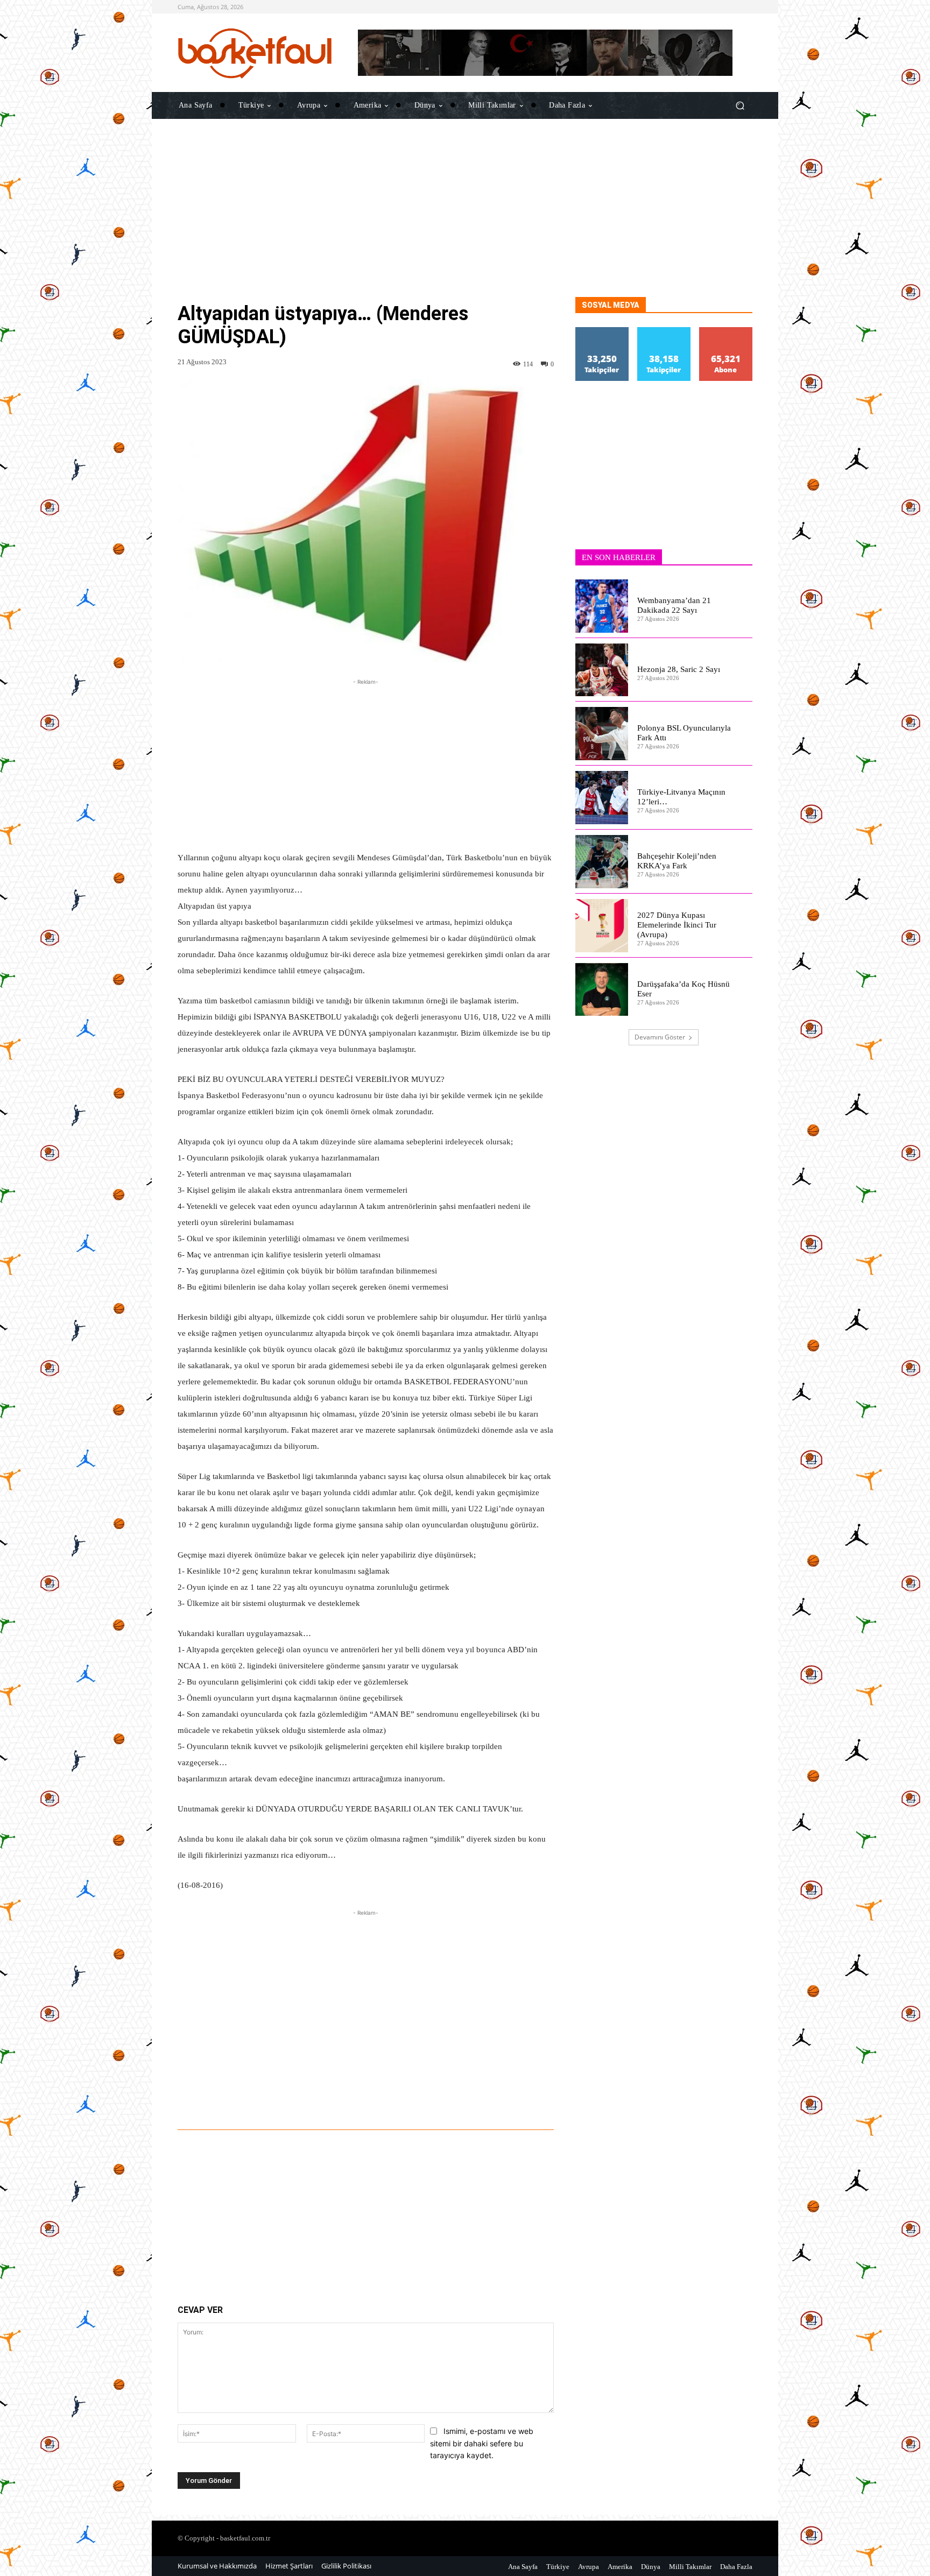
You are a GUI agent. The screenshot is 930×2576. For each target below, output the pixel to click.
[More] (499, 2100)
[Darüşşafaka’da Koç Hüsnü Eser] (602, 990)
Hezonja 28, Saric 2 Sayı (679, 669)
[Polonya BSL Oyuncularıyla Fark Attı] (602, 734)
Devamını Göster (660, 1037)
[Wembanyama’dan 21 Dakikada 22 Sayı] (602, 606)
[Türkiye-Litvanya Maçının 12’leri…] (602, 798)
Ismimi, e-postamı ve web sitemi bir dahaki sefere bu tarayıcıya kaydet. (482, 2443)
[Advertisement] (465, 222)
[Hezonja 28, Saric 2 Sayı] (602, 670)
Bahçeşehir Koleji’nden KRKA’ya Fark (677, 861)
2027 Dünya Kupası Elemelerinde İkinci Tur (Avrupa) (677, 925)
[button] (740, 105)
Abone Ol (726, 331)
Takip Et (602, 331)
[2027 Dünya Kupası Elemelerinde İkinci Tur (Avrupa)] (602, 926)
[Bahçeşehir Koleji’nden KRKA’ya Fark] (602, 862)
